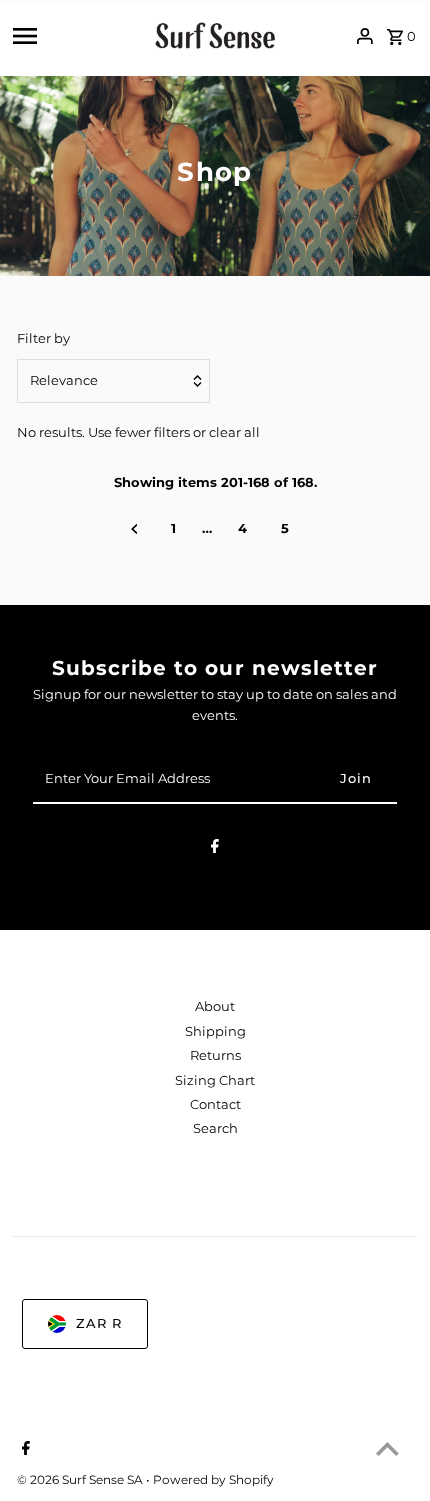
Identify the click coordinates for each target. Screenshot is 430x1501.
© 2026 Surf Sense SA (81, 1479)
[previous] (134, 529)
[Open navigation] (76, 36)
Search (215, 1128)
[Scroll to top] (387, 1448)
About (215, 1006)
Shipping (215, 1031)
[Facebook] (215, 849)
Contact (215, 1104)
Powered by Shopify (213, 1479)
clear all (234, 432)
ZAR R (99, 1323)
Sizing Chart (215, 1080)
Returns (215, 1055)
